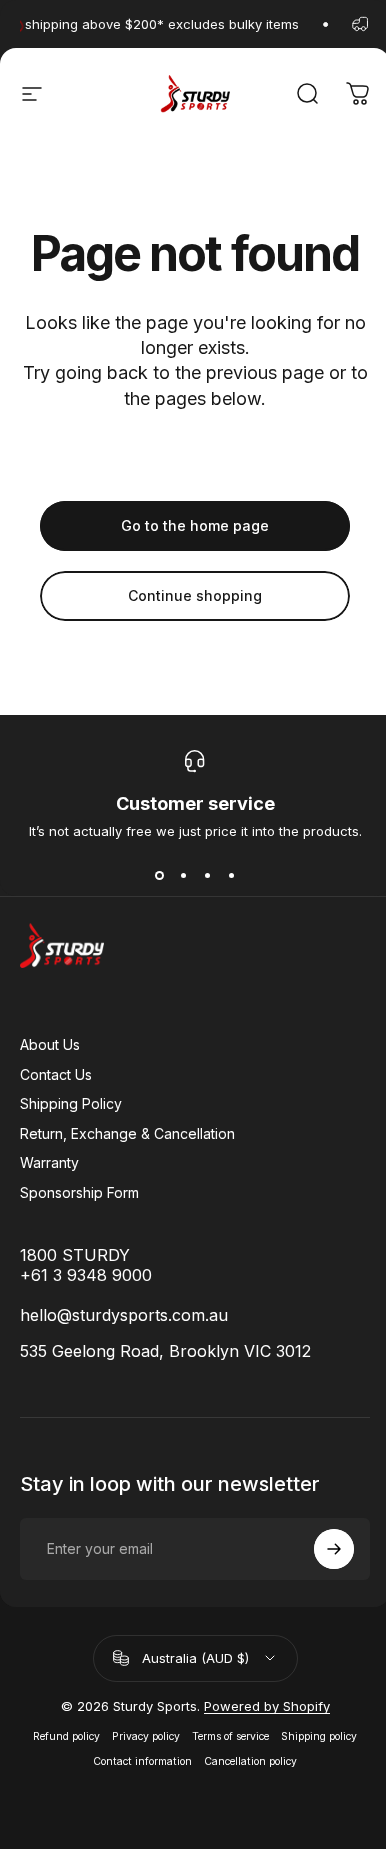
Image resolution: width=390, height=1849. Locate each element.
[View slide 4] (231, 875)
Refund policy (66, 1736)
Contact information (142, 1761)
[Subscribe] (334, 1549)
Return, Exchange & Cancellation (127, 1133)
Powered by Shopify (267, 1706)
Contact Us (56, 1074)
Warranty (49, 1162)
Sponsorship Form (79, 1192)
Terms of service (230, 1736)
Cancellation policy (250, 1761)
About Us (50, 1044)
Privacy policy (146, 1736)
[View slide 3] (207, 875)
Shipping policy (319, 1736)
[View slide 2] (183, 875)
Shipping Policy (71, 1103)
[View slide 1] (159, 875)
